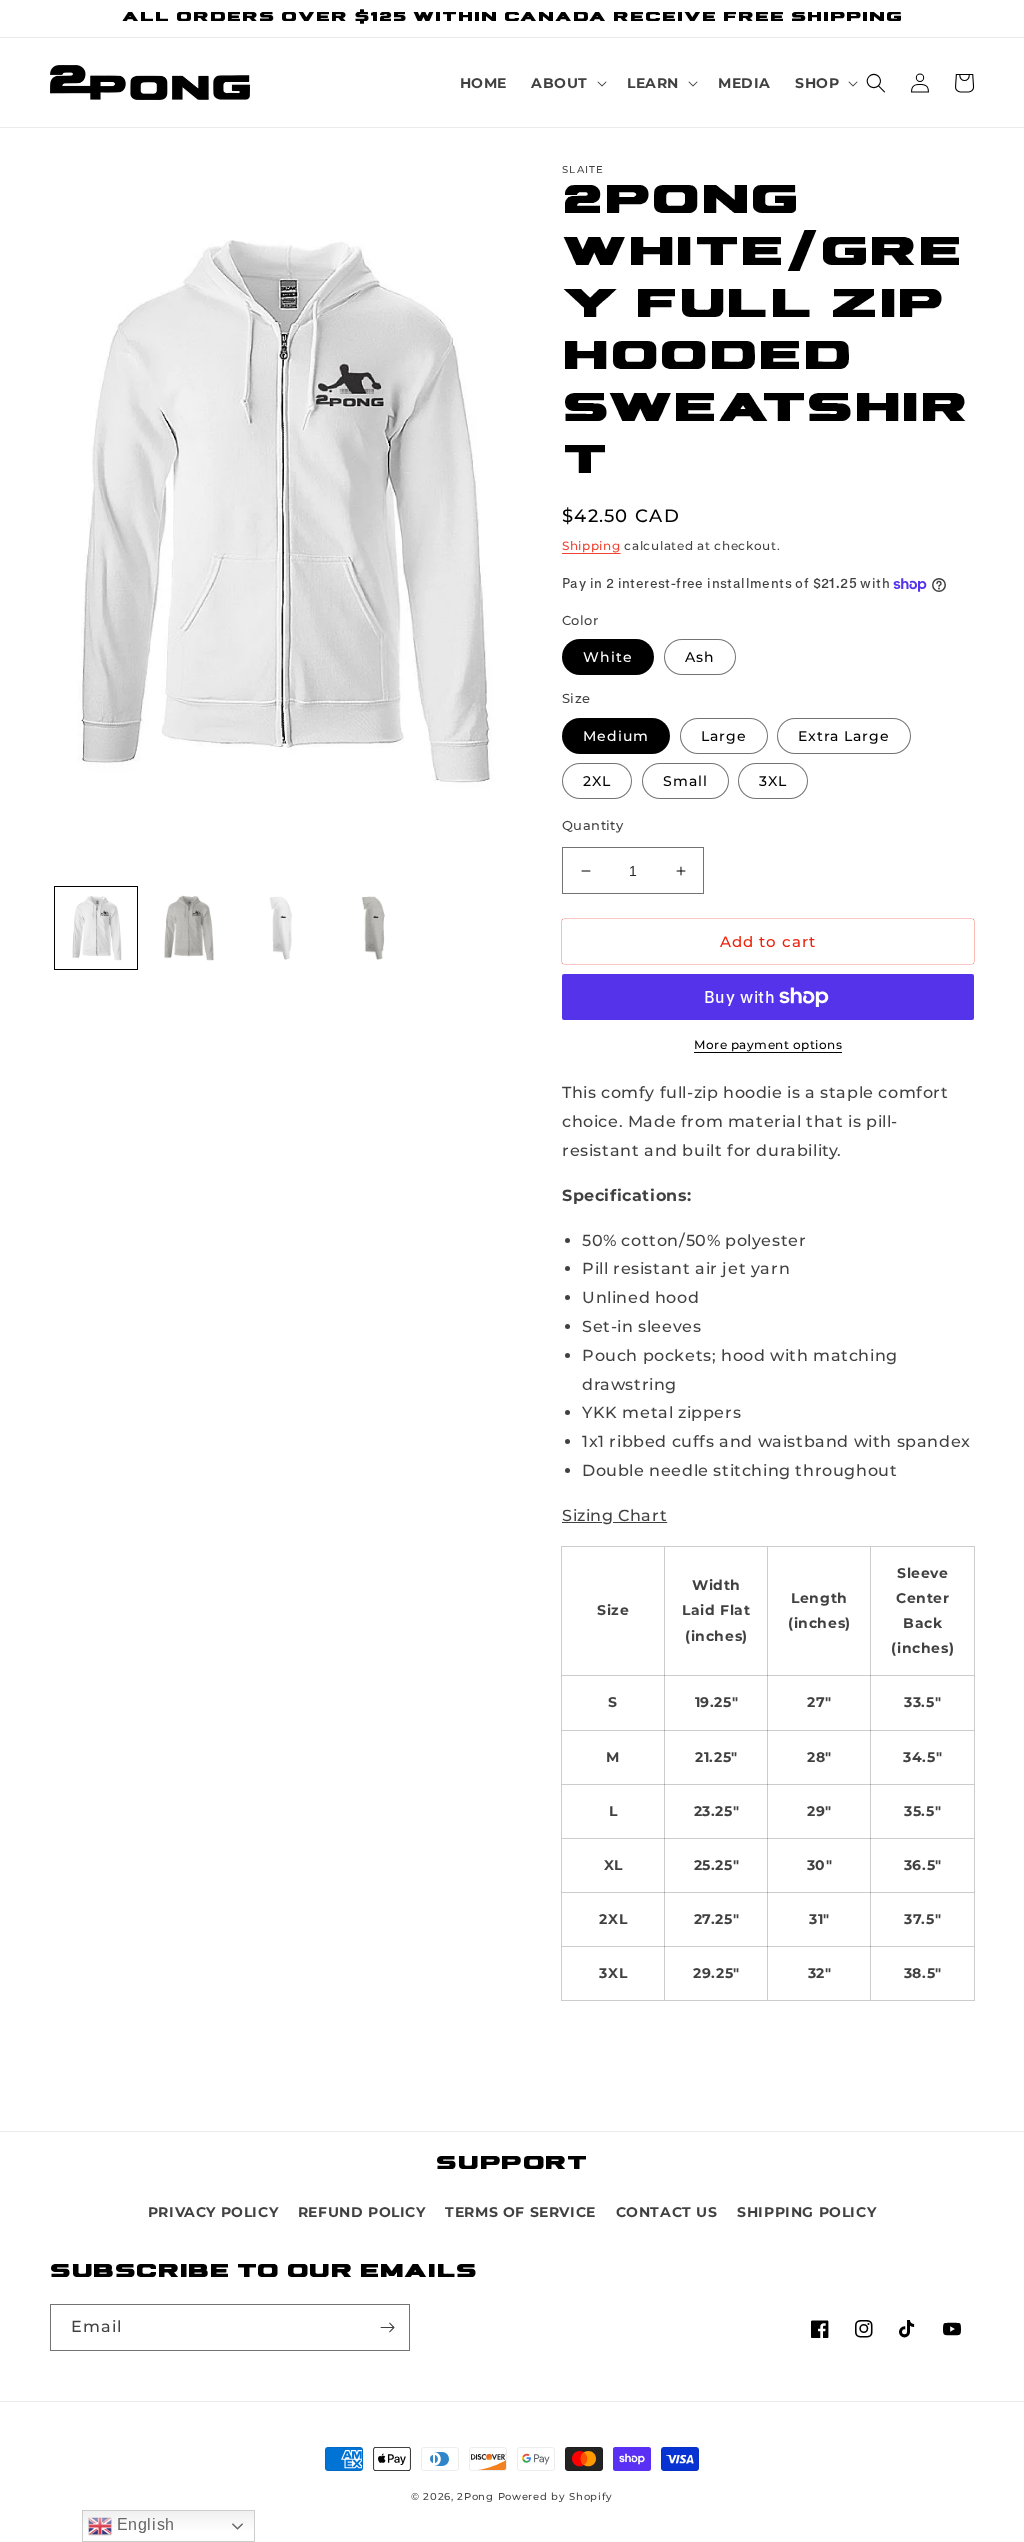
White (608, 657)
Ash (700, 657)
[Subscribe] (387, 2327)
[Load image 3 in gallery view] (281, 928)
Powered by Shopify (556, 2496)
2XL (597, 781)
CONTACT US (667, 2212)
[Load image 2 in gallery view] (188, 928)
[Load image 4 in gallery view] (373, 928)
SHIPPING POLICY (806, 2212)
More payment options (768, 1044)
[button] (567, 83)
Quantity (592, 825)
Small (685, 781)
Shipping (591, 545)
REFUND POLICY (362, 2212)
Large (724, 736)
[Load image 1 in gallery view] (96, 928)
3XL (773, 781)
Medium (616, 736)
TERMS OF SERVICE (520, 2212)
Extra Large (844, 736)
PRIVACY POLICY (213, 2212)
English (143, 2524)
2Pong (475, 2496)
